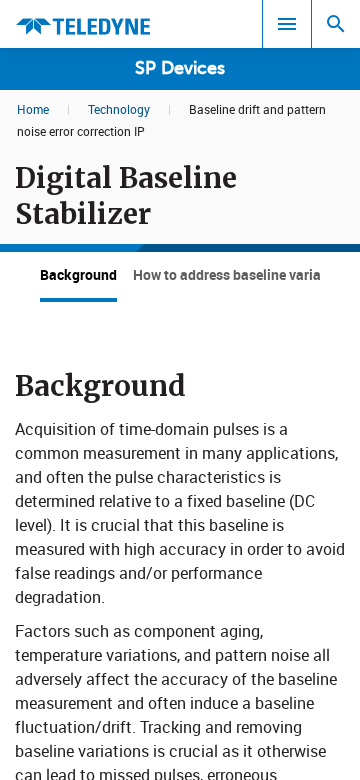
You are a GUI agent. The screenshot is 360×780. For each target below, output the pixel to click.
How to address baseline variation (239, 274)
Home (33, 109)
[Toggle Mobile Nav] (287, 24)
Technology (119, 109)
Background (78, 274)
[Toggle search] (336, 24)
